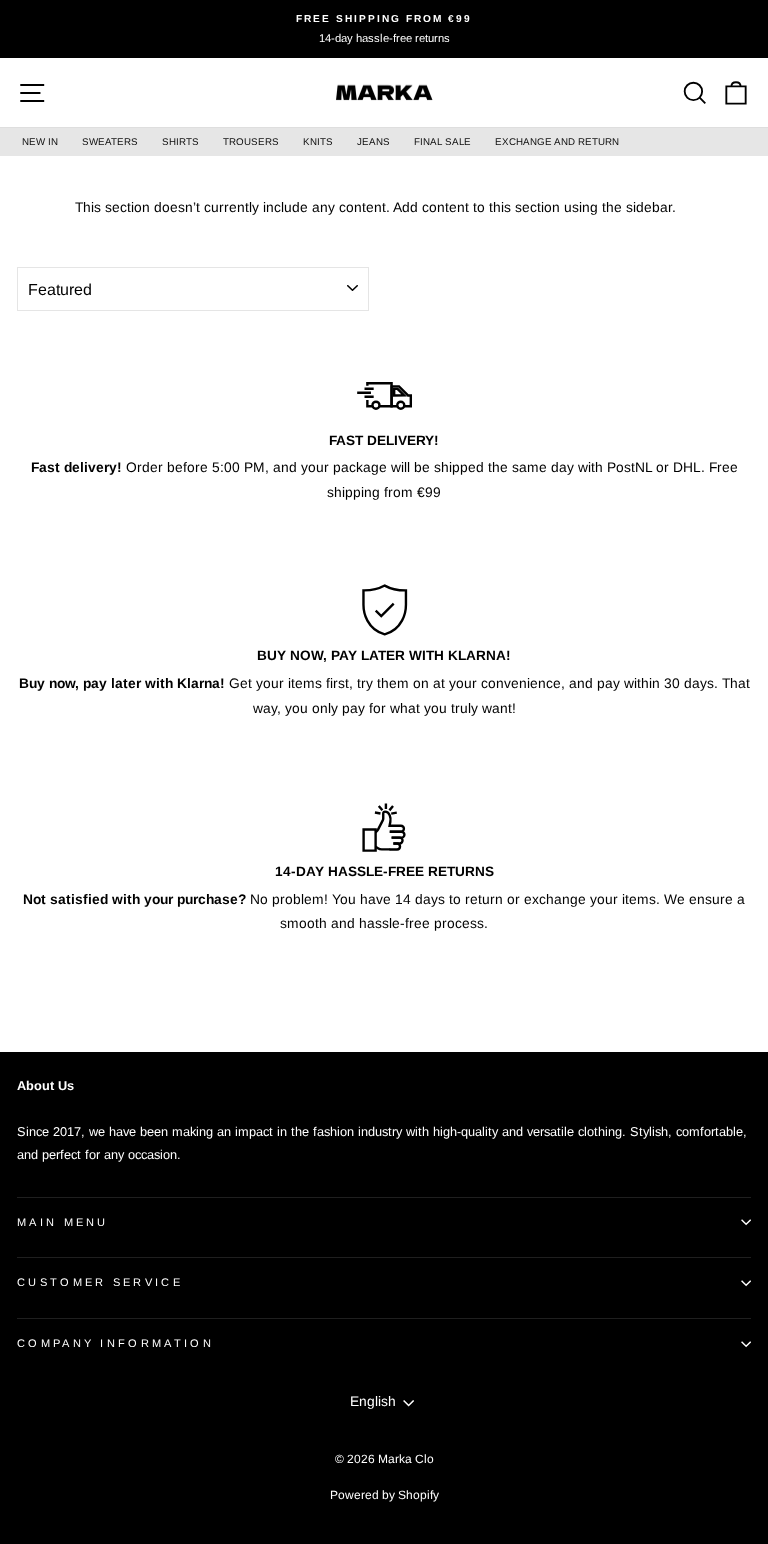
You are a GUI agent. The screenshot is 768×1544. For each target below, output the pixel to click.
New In (40, 141)
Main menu (63, 1222)
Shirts (180, 141)
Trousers (251, 141)
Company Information (115, 1343)
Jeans (373, 141)
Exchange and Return (557, 141)
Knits (318, 141)
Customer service (100, 1282)
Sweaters (110, 141)
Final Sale (442, 141)
